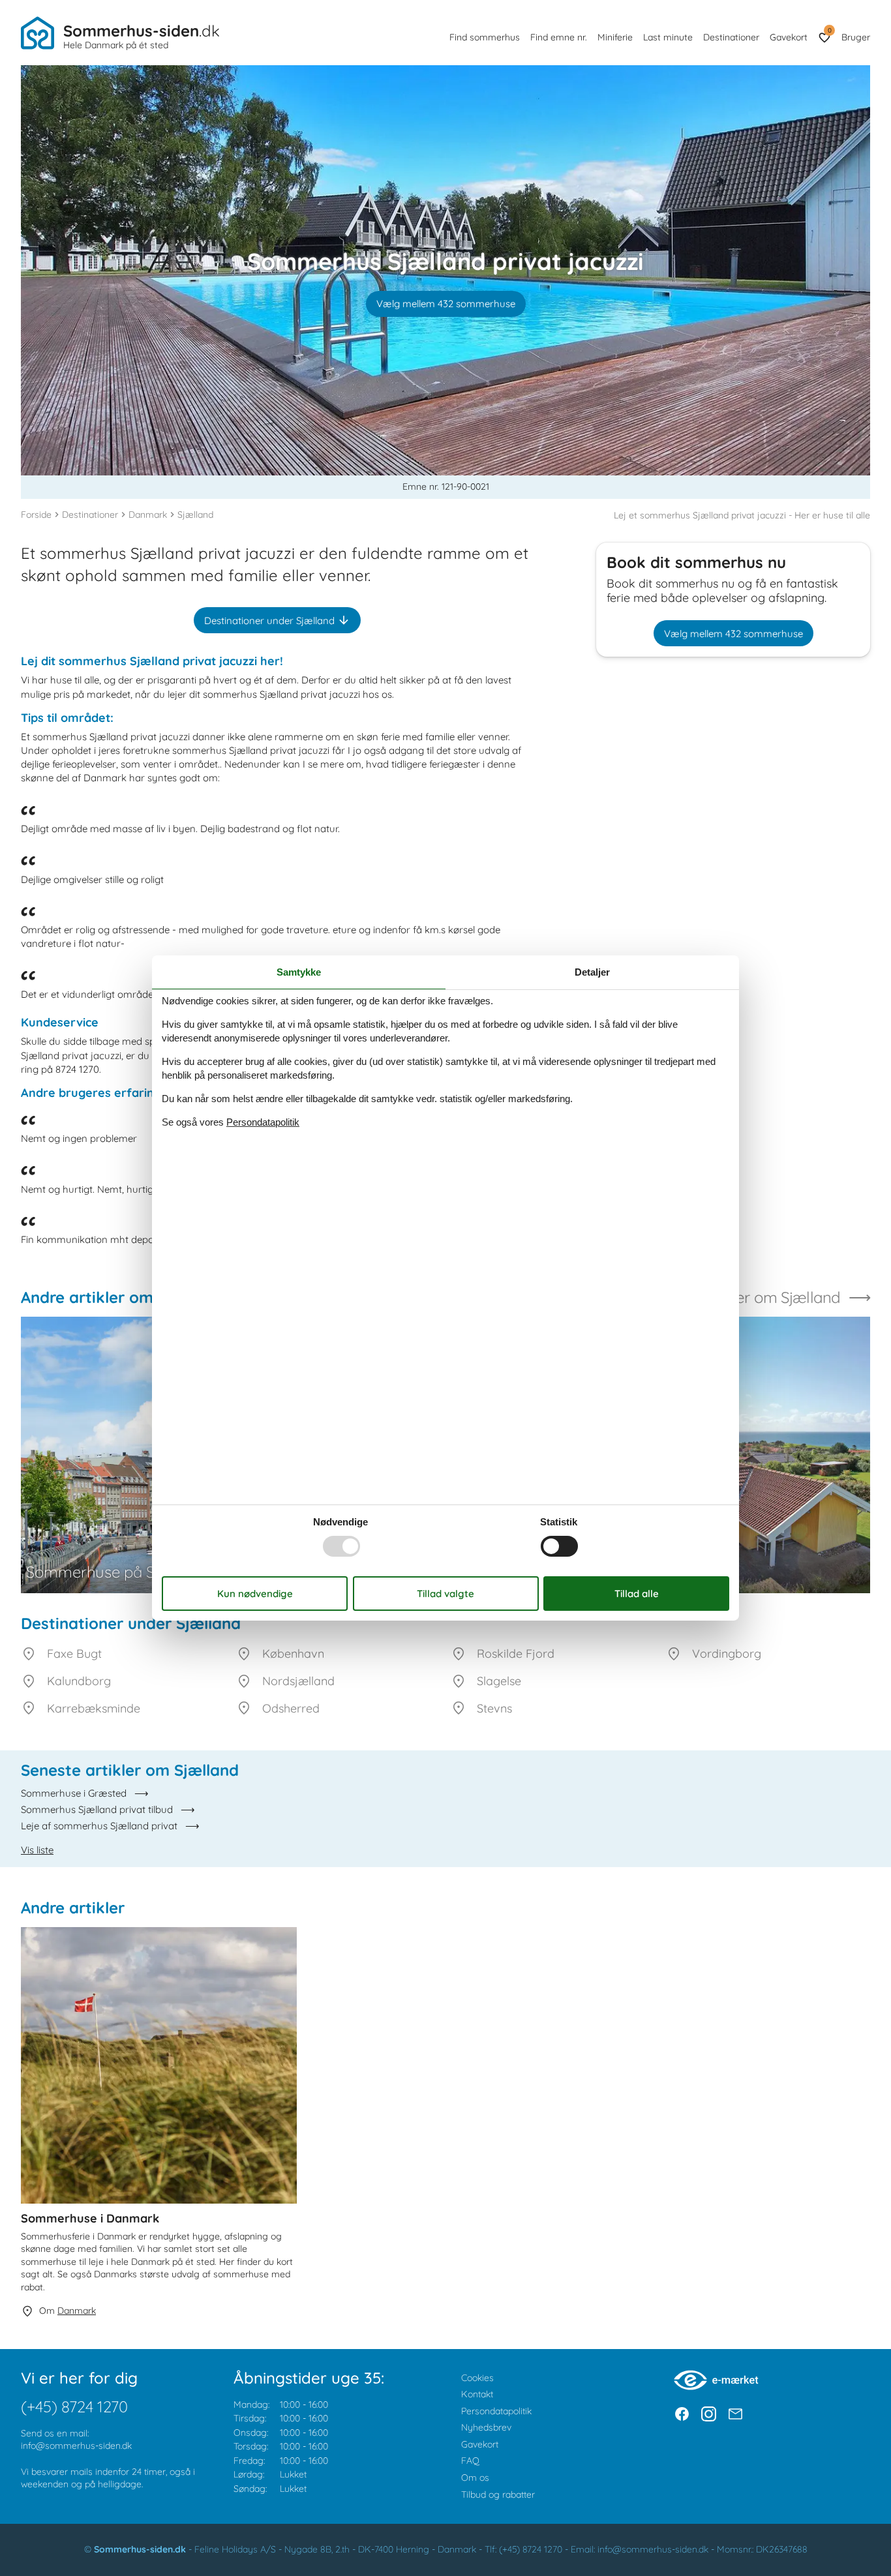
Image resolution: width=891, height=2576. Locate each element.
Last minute (668, 37)
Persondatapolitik (496, 2411)
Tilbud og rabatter (498, 2494)
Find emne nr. (559, 37)
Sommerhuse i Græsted (74, 1793)
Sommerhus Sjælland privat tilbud (97, 1809)
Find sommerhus (485, 37)
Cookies (477, 2378)
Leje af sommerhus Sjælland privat (99, 1826)
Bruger (856, 37)
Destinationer (731, 37)
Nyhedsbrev (486, 2427)
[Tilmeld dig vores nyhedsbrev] (735, 2414)
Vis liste (37, 1850)
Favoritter (829, 30)
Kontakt (477, 2394)
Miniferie (615, 37)
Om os (475, 2478)
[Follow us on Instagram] (709, 2414)
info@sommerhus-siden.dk (76, 2446)
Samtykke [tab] (299, 972)
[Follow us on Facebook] (682, 2414)
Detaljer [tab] (592, 972)
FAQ (470, 2461)
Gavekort (789, 37)
